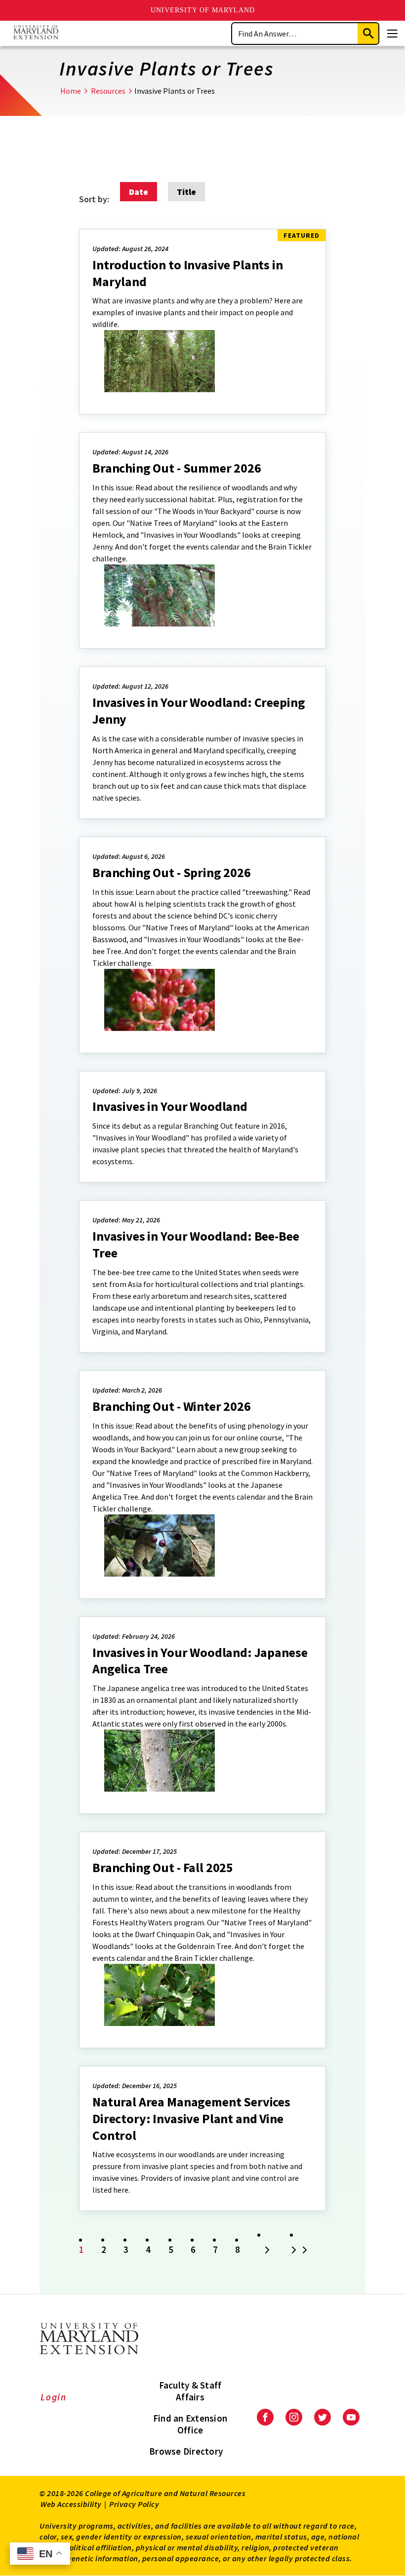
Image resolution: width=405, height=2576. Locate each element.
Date (139, 192)
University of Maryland (203, 10)
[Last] (301, 2251)
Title (186, 192)
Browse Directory (186, 2451)
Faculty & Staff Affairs (190, 2391)
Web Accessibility (71, 2504)
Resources (108, 91)
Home (71, 91)
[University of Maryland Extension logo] (36, 33)
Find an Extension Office (190, 2424)
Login (54, 2397)
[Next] (267, 2251)
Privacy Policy (134, 2504)
